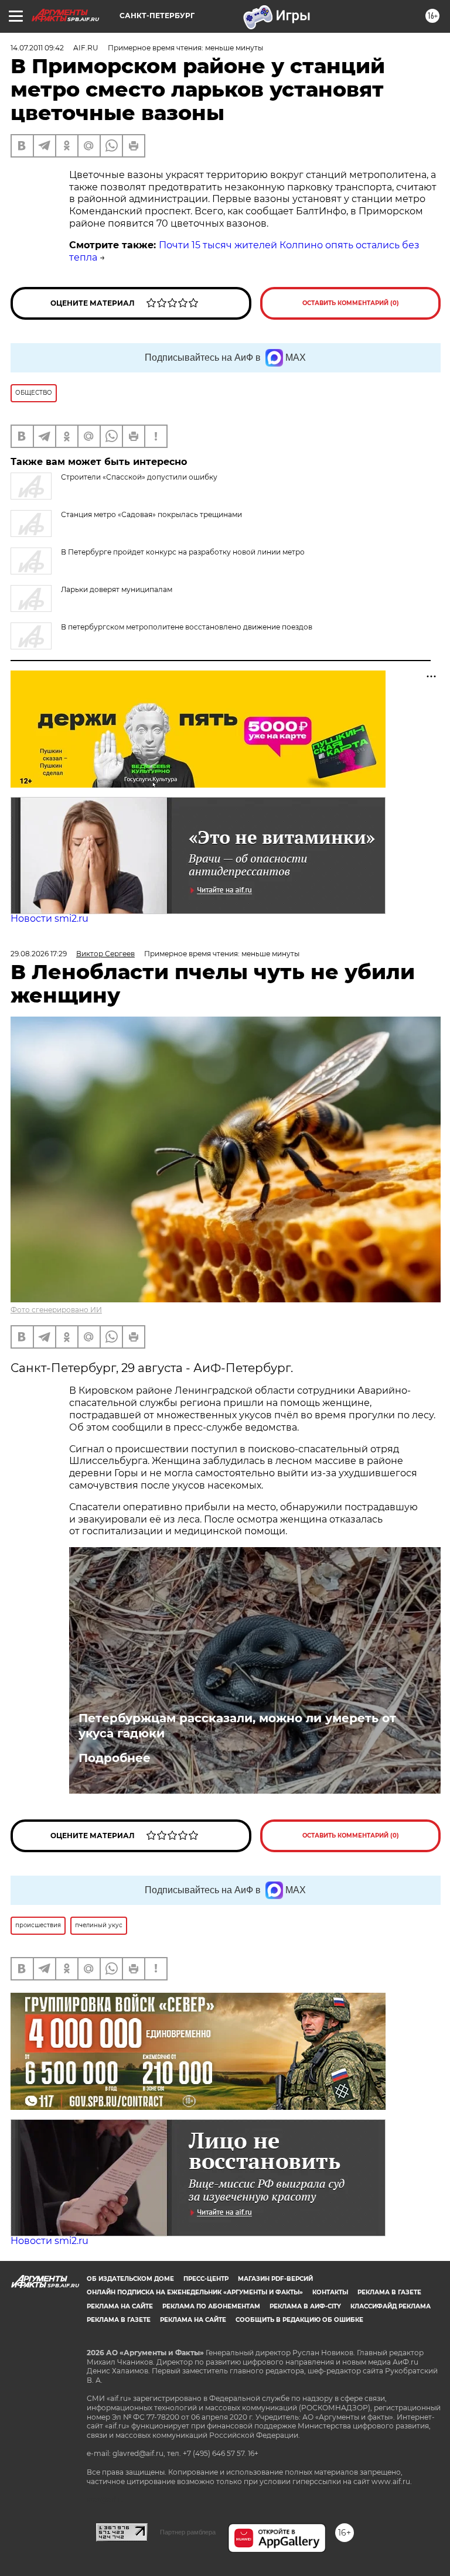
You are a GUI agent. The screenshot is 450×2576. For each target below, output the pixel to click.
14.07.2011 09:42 (37, 48)
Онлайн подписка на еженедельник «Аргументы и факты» (195, 2292)
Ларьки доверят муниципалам (117, 589)
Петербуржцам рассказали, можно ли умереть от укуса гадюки (237, 1726)
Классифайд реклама (391, 2306)
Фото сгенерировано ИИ (56, 1310)
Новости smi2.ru (50, 918)
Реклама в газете (389, 2292)
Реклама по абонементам (211, 2306)
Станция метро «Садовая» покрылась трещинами (151, 514)
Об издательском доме (130, 2279)
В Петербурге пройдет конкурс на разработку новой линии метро (183, 552)
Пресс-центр (206, 2279)
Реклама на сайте (120, 2306)
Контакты (330, 2292)
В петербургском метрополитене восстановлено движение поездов (187, 627)
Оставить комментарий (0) (351, 303)
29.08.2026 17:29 (39, 954)
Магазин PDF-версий (275, 2279)
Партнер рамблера (188, 2532)
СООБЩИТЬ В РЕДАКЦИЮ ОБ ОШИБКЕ (299, 2320)
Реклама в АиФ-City (305, 2306)
